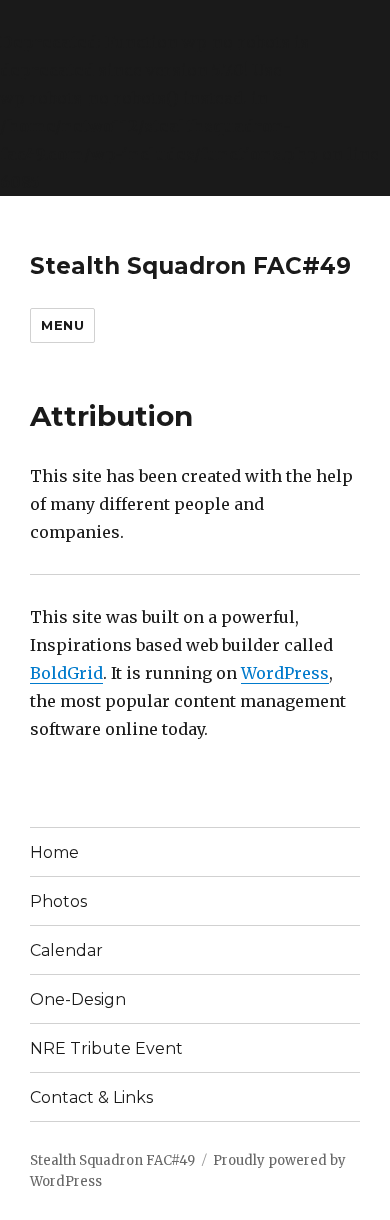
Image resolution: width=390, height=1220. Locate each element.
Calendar (66, 950)
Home (54, 852)
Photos (58, 901)
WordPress (285, 673)
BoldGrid (66, 673)
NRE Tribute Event (106, 1048)
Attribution (111, 416)
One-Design (78, 999)
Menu (62, 325)
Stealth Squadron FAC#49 (190, 266)
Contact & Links (91, 1097)
